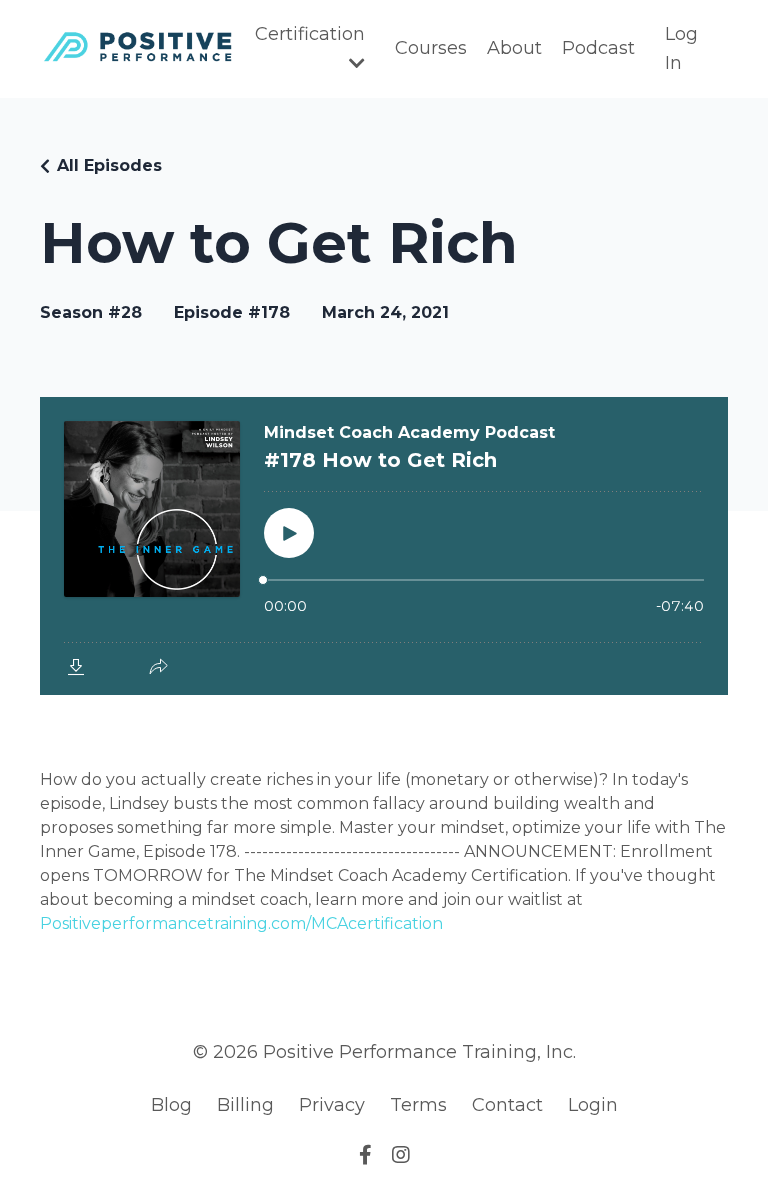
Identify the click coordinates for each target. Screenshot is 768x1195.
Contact (507, 1105)
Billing (245, 1105)
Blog (171, 1105)
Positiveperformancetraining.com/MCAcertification (241, 923)
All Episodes (109, 165)
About (514, 48)
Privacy (332, 1105)
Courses (431, 48)
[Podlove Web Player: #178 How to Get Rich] (384, 546)
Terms (418, 1105)
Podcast (598, 48)
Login (593, 1105)
